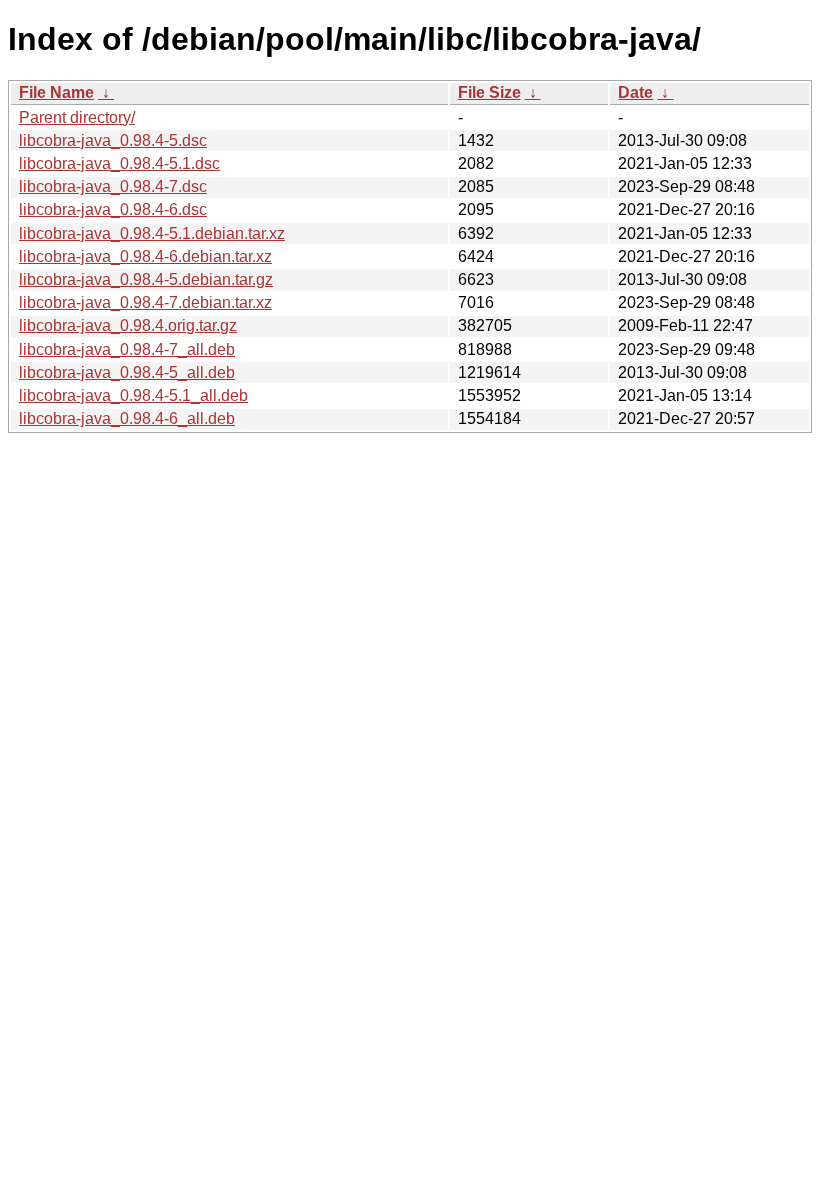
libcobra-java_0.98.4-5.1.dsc (119, 163)
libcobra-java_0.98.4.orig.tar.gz (128, 325)
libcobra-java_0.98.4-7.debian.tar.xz (145, 302)
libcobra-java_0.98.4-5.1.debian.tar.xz (152, 233)
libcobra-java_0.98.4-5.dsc (113, 140)
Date (635, 92)
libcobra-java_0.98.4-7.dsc (113, 186)
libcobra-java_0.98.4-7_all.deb (127, 349)
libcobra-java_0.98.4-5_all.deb (127, 372)
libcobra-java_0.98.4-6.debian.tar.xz (145, 256)
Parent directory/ (77, 117)
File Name (56, 92)
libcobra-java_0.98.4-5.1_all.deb (133, 395)
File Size (489, 92)
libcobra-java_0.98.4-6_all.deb (127, 418)
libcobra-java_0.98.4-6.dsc (113, 209)
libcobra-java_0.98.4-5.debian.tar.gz (146, 279)
